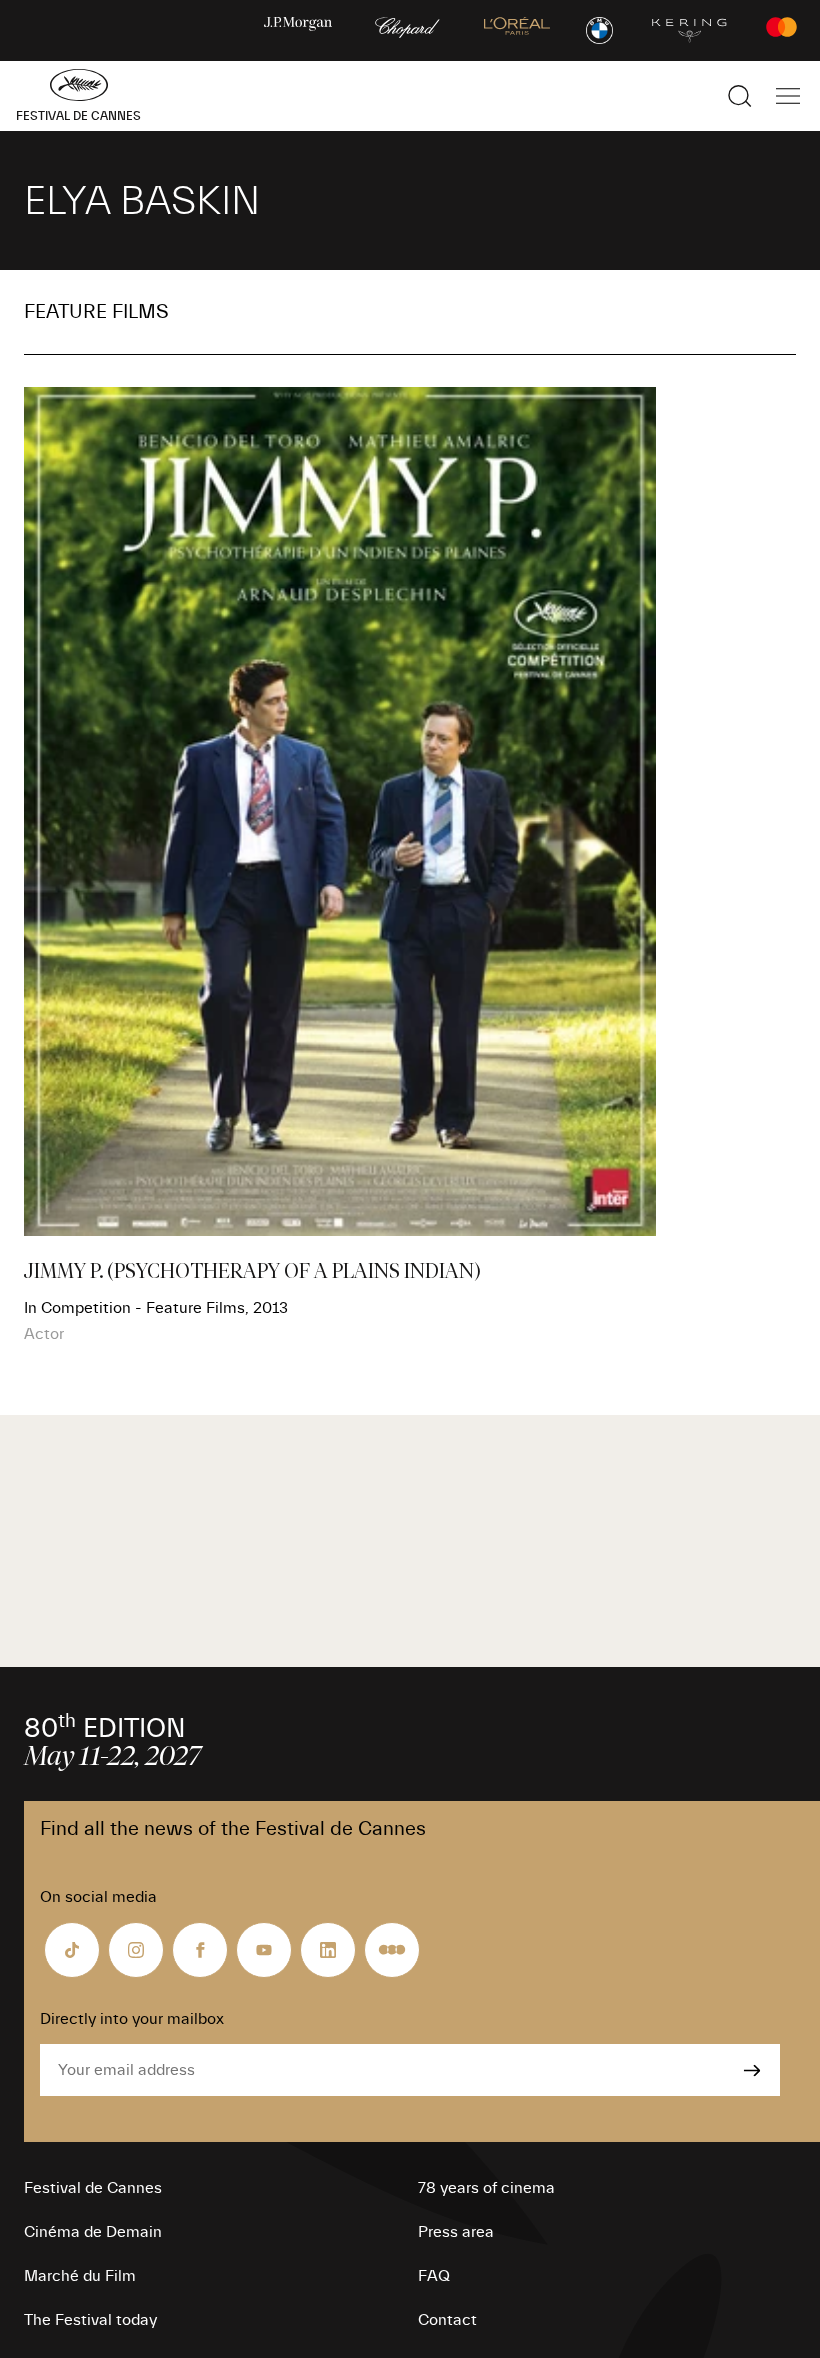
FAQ (434, 2276)
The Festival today (90, 2320)
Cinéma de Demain (93, 2232)
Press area (456, 2232)
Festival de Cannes (93, 2188)
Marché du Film (80, 2276)
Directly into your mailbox (132, 2019)
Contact (447, 2320)
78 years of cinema (486, 2188)
